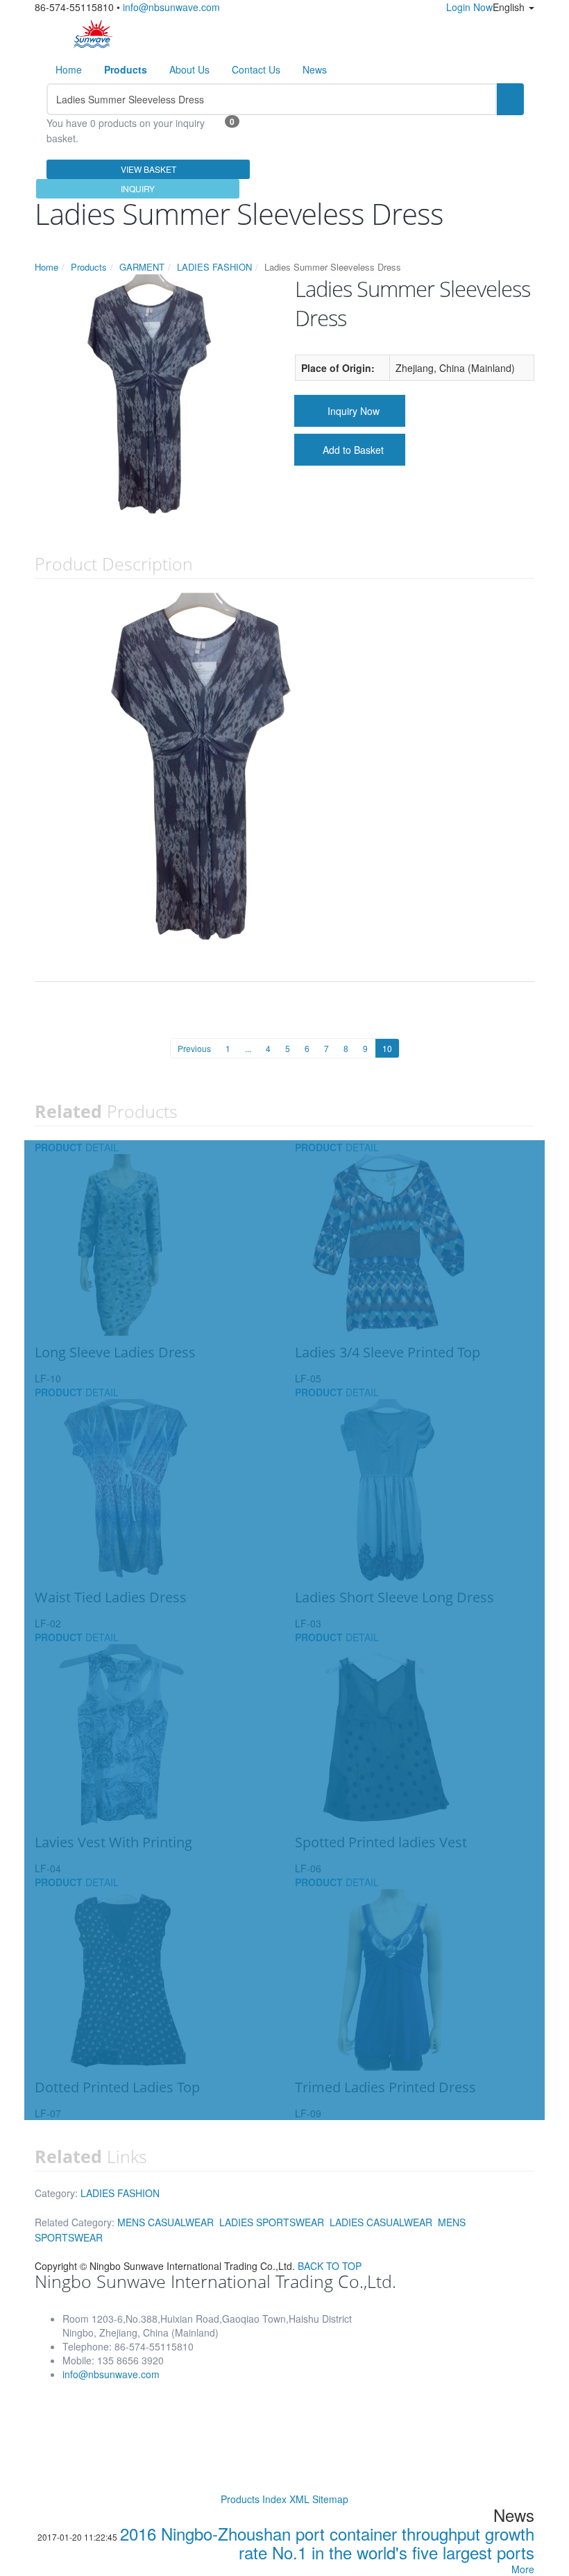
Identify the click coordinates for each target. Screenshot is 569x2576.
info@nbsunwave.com (171, 7)
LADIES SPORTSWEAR (272, 2222)
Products (89, 267)
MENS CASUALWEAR (165, 2222)
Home (69, 69)
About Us (189, 69)
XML (299, 2499)
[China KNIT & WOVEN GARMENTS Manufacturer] (93, 33)
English (510, 7)
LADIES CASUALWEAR (381, 2222)
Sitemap (330, 2499)
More (523, 2569)
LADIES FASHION (214, 267)
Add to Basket (353, 450)
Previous (194, 1048)
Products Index (254, 2499)
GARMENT (142, 267)
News (315, 69)
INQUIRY (138, 188)
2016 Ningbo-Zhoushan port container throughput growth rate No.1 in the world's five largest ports (327, 2543)
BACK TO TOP (330, 2266)
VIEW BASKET (148, 169)
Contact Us (256, 69)
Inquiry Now (354, 411)
